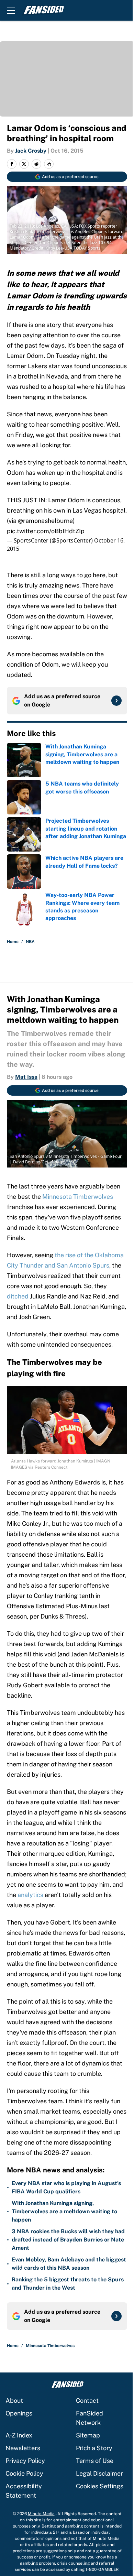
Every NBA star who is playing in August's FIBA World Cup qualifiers (66, 2187)
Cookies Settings (100, 2486)
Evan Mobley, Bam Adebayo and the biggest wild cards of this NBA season (69, 2264)
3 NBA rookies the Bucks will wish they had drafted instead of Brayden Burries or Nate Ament (68, 2240)
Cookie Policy (24, 2473)
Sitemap (88, 2435)
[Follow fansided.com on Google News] (116, 701)
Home (13, 942)
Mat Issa (26, 1077)
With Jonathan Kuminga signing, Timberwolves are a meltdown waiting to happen (64, 2211)
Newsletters (23, 2448)
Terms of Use (95, 2461)
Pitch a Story (94, 2448)
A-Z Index (19, 2435)
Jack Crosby (31, 151)
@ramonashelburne (45, 521)
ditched (18, 1296)
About (14, 2400)
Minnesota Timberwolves (78, 1197)
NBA (30, 942)
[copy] (49, 164)
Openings (19, 2413)
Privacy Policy (25, 2461)
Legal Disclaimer (99, 2473)
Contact (87, 2400)
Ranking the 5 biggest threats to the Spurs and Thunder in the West (68, 2284)
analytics (30, 1895)
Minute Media (41, 2514)
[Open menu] (11, 10)
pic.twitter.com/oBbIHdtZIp (46, 531)
